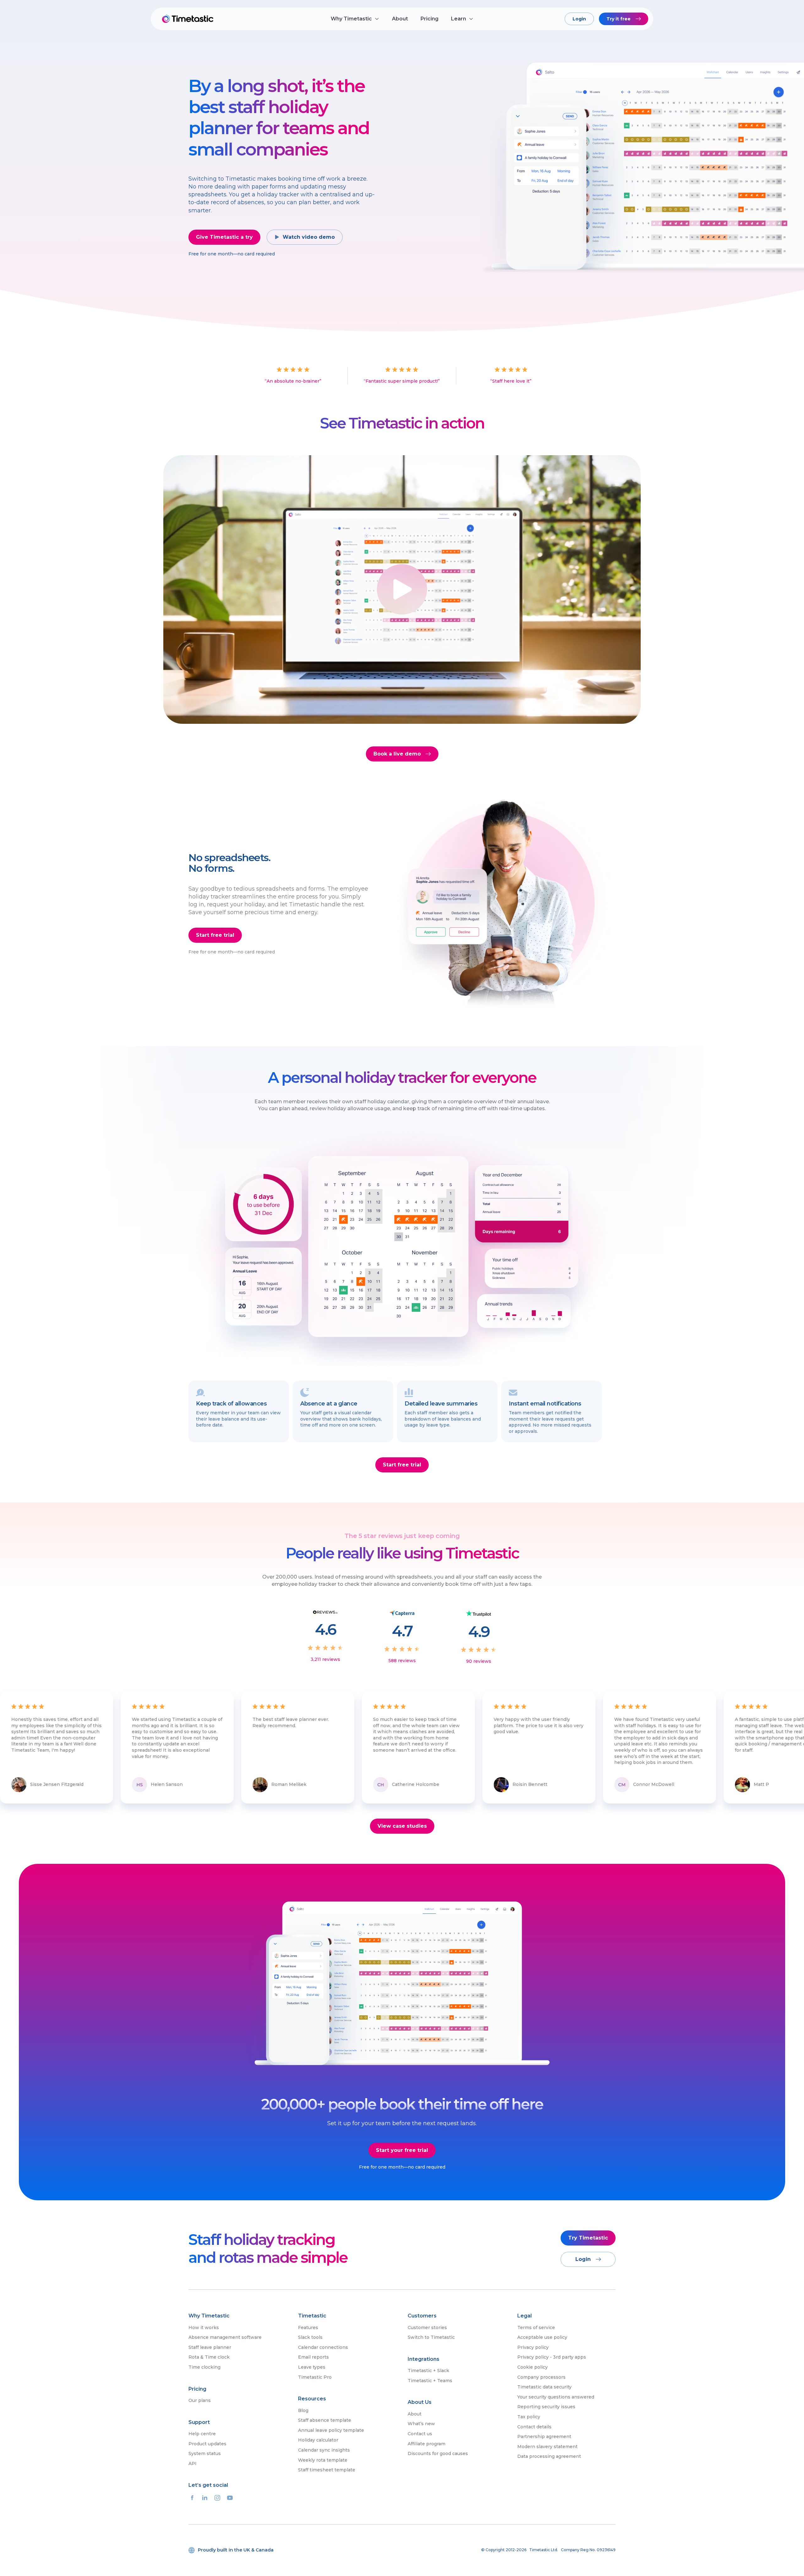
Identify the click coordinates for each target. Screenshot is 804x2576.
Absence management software (225, 2337)
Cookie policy (532, 2367)
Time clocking (204, 2367)
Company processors (541, 2377)
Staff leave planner (210, 2347)
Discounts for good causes (438, 2453)
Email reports (313, 2357)
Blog (303, 2410)
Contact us (420, 2434)
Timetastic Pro (315, 2377)
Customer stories (427, 2328)
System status (205, 2453)
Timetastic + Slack (428, 2371)
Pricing (429, 19)
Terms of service (536, 2328)
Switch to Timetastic (431, 2337)
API (193, 2464)
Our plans (200, 2400)
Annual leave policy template (331, 2430)
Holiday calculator (318, 2440)
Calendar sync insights (324, 2450)
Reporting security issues (546, 2407)
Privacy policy (533, 2347)
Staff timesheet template (327, 2470)
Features (308, 2328)
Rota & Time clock (209, 2357)
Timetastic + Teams (430, 2381)
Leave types (312, 2367)
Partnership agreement (544, 2437)
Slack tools (310, 2337)
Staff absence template (325, 2420)
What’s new (421, 2424)
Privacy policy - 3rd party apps (552, 2357)
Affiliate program (426, 2444)
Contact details (534, 2427)
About (400, 19)
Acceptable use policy (542, 2337)
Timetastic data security (544, 2387)
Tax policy (529, 2417)
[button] (355, 19)
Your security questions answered (556, 2397)
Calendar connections (323, 2347)
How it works (204, 2328)
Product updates (207, 2444)
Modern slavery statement (547, 2447)
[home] (188, 19)
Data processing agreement (549, 2456)
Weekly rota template (323, 2460)
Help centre (202, 2434)
